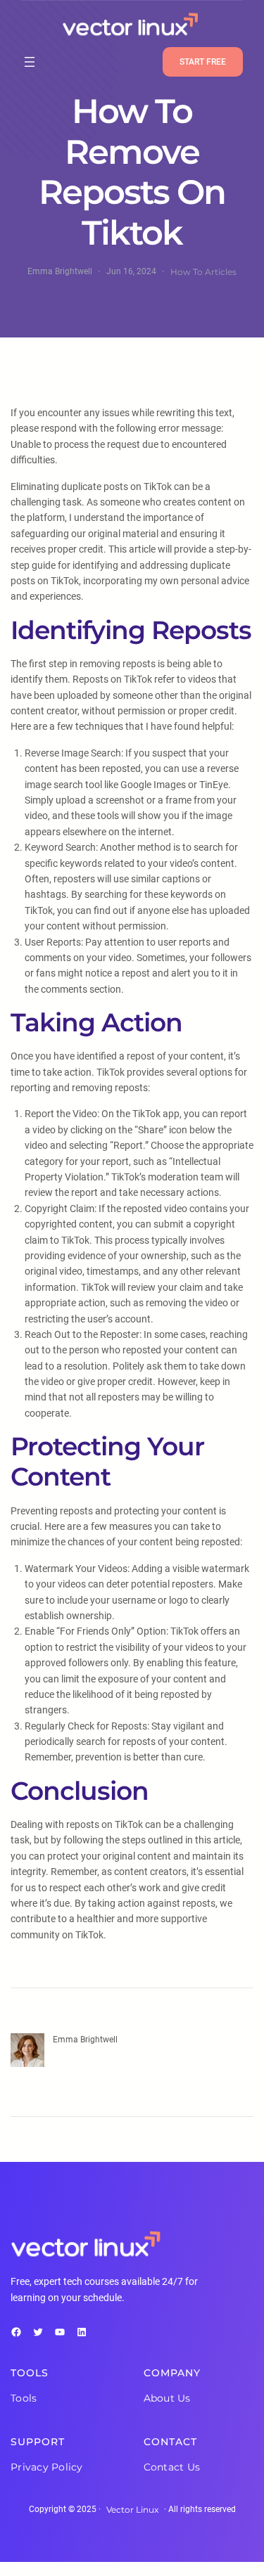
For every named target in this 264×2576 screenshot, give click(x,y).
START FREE (203, 62)
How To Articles (203, 272)
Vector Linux (132, 2510)
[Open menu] (30, 62)
